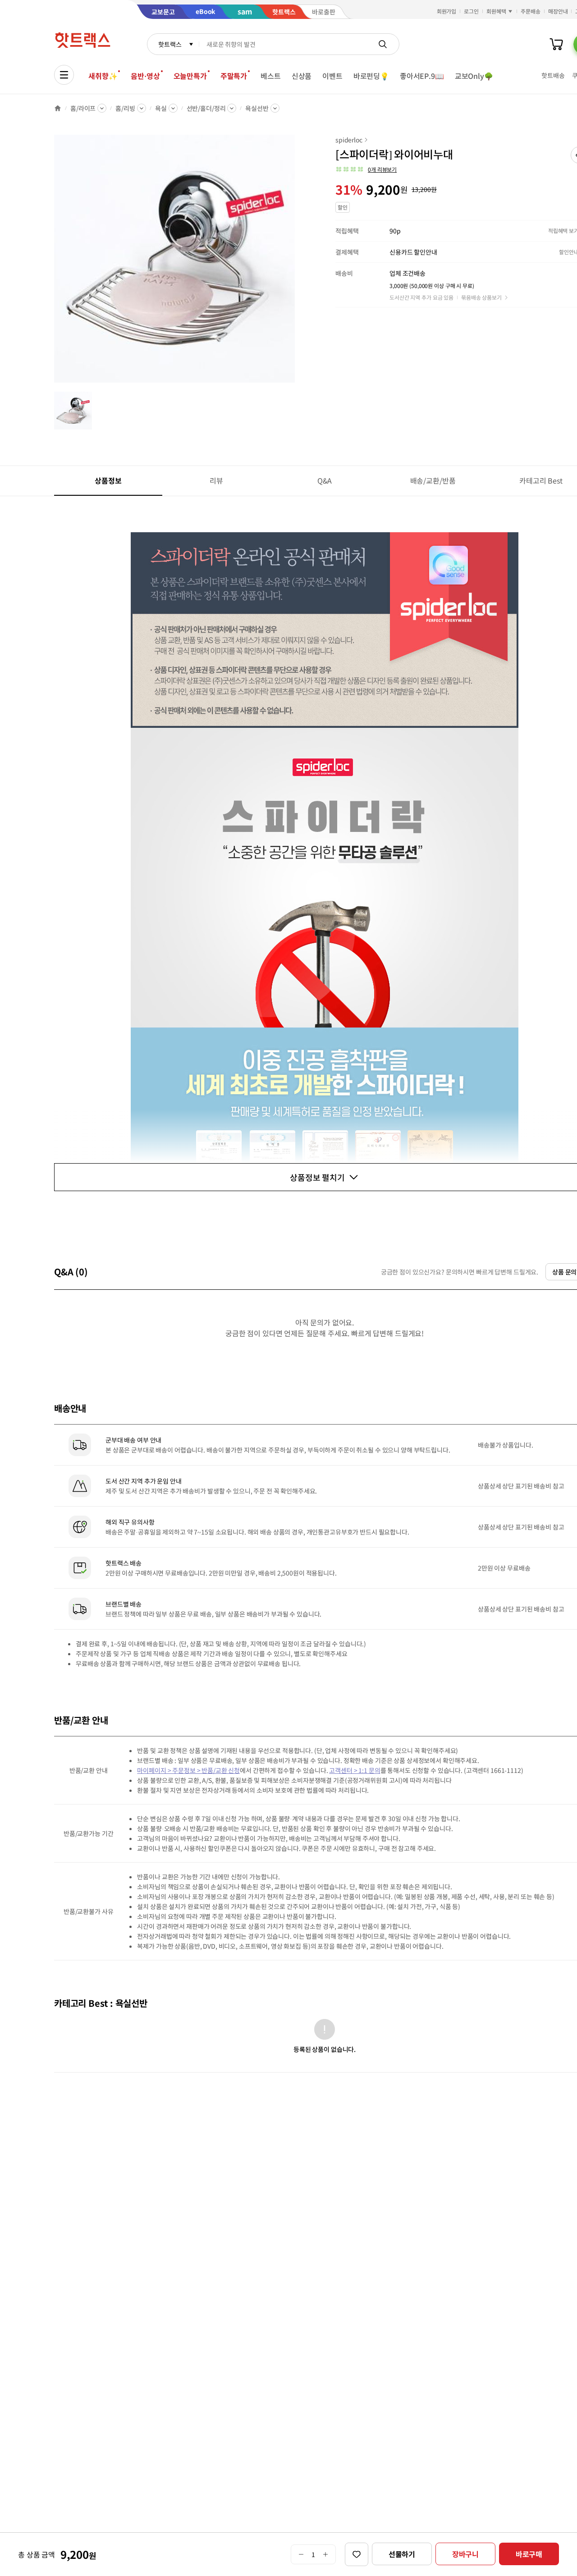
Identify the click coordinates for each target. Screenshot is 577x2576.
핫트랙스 (170, 44)
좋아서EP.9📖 (422, 76)
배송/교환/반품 (433, 480)
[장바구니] (556, 44)
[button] (366, 169)
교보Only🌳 (474, 76)
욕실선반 (257, 108)
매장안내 (558, 11)
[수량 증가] (326, 2554)
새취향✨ (103, 76)
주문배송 (531, 11)
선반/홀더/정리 (206, 108)
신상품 (302, 76)
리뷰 (216, 480)
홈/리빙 (125, 108)
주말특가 (234, 76)
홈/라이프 (83, 108)
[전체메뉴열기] (64, 75)
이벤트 (332, 76)
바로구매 (529, 2554)
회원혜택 (496, 11)
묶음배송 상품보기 (481, 297)
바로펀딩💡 (371, 76)
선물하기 (402, 2554)
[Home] (58, 108)
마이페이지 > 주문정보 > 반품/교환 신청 (188, 1770)
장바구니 (465, 2554)
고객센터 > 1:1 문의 (355, 1770)
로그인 (471, 11)
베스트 (271, 76)
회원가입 (447, 11)
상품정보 (108, 480)
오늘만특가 (190, 76)
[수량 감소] (301, 2554)
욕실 (161, 108)
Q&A (325, 480)
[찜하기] (357, 2554)
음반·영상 (145, 76)
